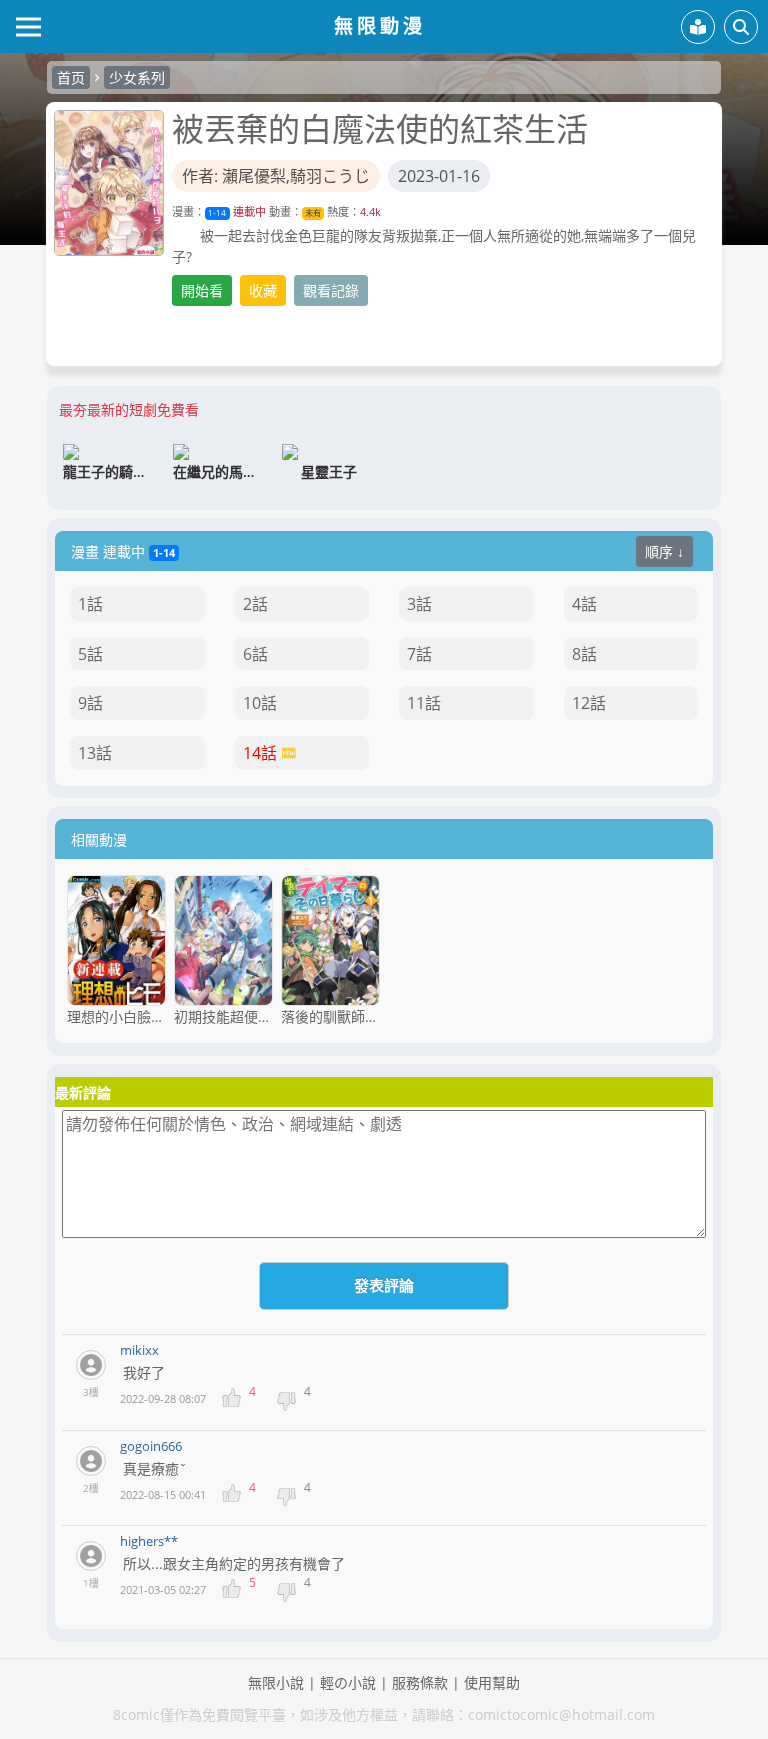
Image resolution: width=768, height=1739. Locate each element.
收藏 (263, 290)
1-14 (217, 212)
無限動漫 (380, 25)
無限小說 (276, 1682)
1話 (90, 604)
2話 (255, 604)
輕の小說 (348, 1682)
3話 (419, 604)
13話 (95, 753)
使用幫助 (492, 1682)
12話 (589, 703)
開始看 (202, 290)
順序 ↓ (664, 551)
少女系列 (137, 77)
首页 (71, 77)
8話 (584, 654)
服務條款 (420, 1682)
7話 (419, 654)
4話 (584, 604)
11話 (424, 703)
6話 (255, 654)
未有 (313, 212)
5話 (90, 654)
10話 (260, 703)
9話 (90, 703)
